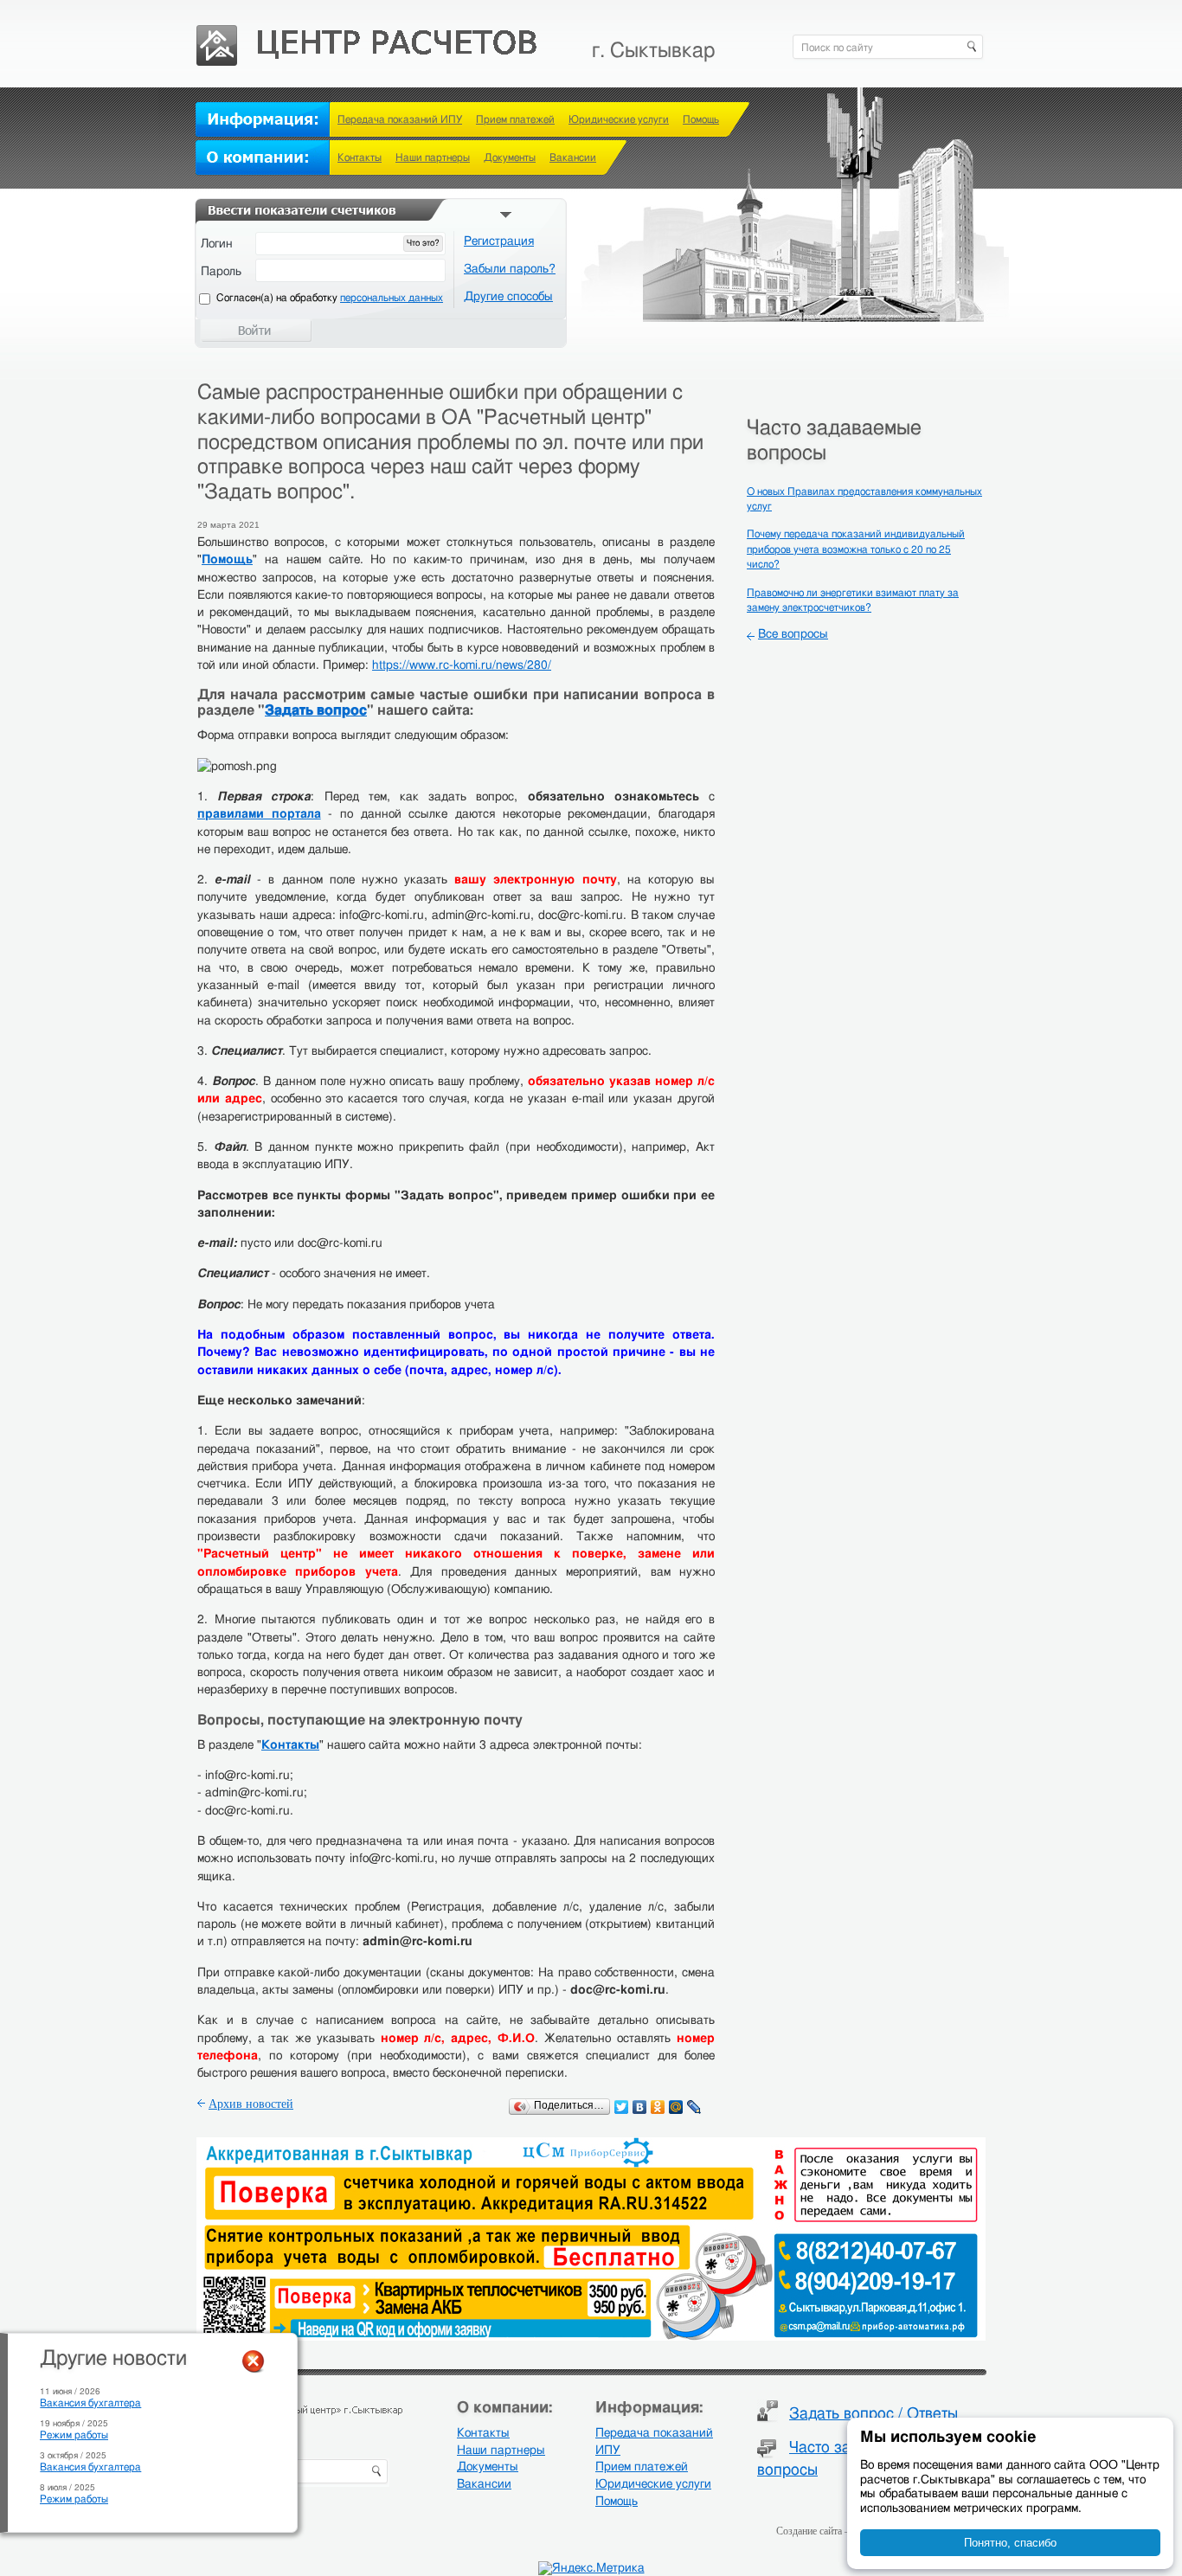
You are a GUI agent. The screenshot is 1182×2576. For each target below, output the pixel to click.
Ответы (932, 2414)
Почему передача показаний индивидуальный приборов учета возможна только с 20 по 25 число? (856, 549)
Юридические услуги (619, 119)
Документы (510, 157)
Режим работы (74, 2435)
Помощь (701, 119)
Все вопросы (793, 634)
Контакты (360, 157)
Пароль (221, 272)
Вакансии (573, 157)
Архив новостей (251, 2104)
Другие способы (508, 297)
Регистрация (499, 241)
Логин (217, 244)
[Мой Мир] (676, 2107)
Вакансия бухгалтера (90, 2403)
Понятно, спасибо (1010, 2543)
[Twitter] (622, 2107)
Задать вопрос (316, 710)
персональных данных (392, 298)
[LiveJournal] (694, 2107)
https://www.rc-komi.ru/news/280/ (462, 665)
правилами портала (259, 814)
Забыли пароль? (510, 269)
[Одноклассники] (658, 2107)
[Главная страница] (368, 35)
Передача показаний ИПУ (400, 119)
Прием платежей (515, 119)
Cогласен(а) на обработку (330, 298)
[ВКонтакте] (640, 2107)
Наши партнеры (433, 157)
